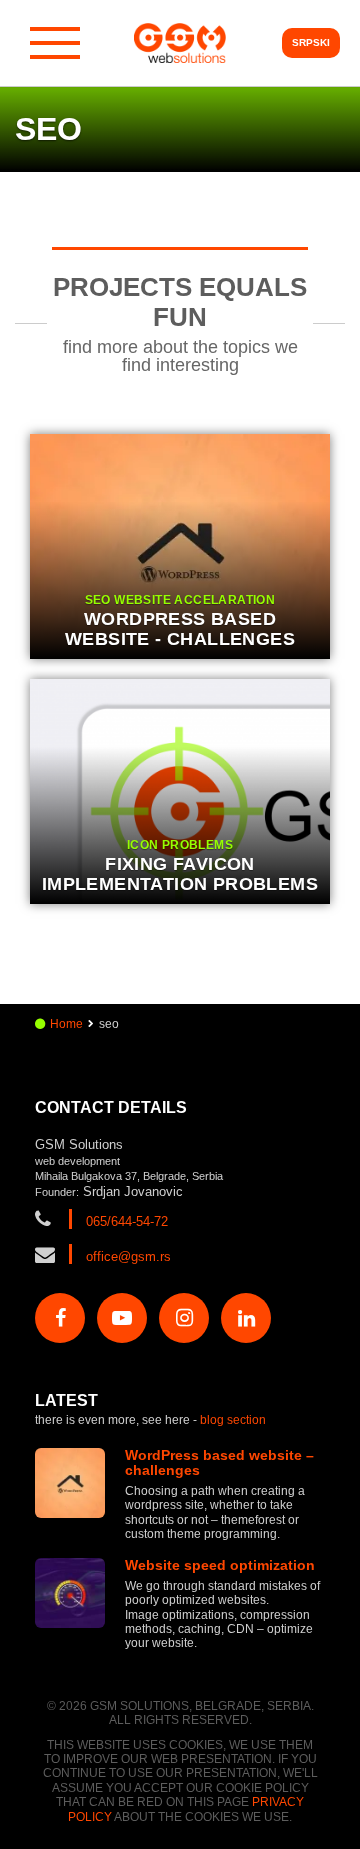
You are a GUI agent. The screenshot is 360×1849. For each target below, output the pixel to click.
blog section (233, 1420)
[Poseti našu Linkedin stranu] (246, 1318)
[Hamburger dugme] (55, 43)
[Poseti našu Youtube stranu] (122, 1318)
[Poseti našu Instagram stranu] (184, 1318)
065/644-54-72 (127, 1221)
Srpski (311, 42)
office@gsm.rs (128, 1256)
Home (66, 1024)
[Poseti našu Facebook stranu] (60, 1318)
